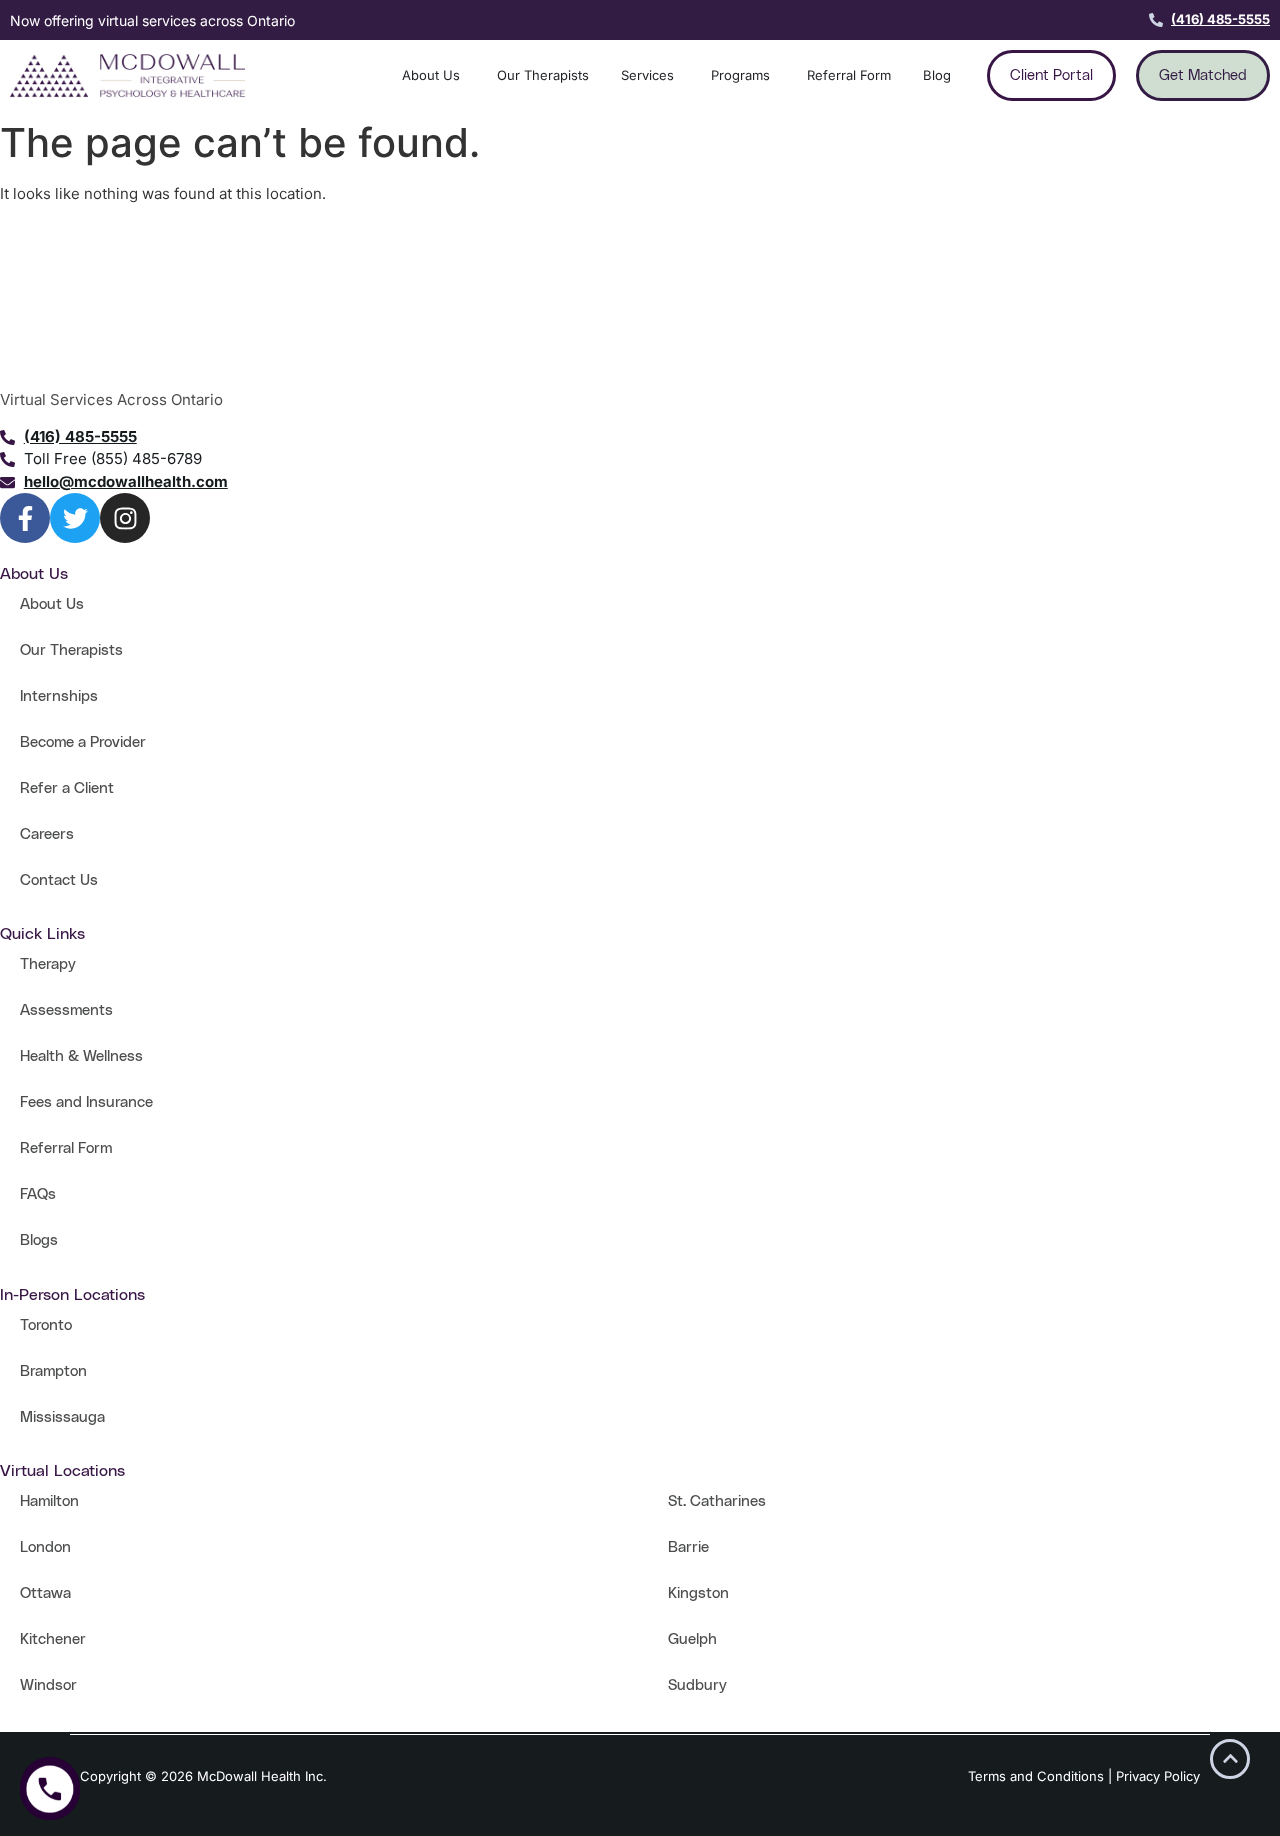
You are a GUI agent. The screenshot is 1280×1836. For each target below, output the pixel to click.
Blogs (39, 1240)
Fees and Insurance (86, 1102)
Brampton (53, 1371)
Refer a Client (67, 788)
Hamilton (49, 1501)
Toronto (46, 1325)
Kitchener (53, 1639)
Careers (47, 834)
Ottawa (45, 1593)
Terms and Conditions (1036, 1776)
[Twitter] (75, 518)
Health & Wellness (81, 1056)
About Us (52, 604)
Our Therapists (71, 650)
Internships (59, 696)
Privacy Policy (1158, 1776)
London (45, 1547)
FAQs (38, 1194)
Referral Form (66, 1148)
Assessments (66, 1010)
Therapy (48, 964)
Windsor (48, 1685)
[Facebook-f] (25, 518)
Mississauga (62, 1417)
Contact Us (59, 880)
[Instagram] (125, 518)
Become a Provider (83, 742)
